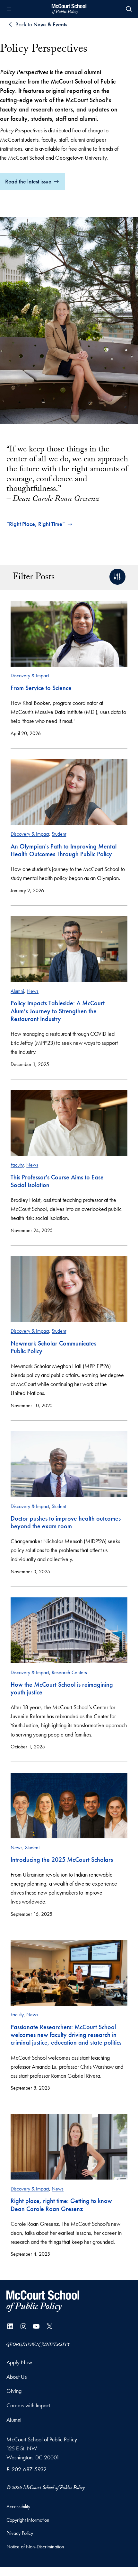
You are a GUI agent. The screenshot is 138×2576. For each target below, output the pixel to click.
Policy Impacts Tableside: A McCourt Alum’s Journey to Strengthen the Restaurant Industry (58, 1011)
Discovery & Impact (30, 675)
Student (59, 834)
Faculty (17, 1165)
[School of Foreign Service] (43, 2301)
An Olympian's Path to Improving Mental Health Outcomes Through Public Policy (64, 850)
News (33, 991)
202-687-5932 (29, 2469)
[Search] (129, 9)
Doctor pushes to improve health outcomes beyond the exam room (66, 1522)
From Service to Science (41, 688)
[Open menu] (9, 9)
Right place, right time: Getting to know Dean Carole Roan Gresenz (61, 2205)
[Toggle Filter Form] (117, 577)
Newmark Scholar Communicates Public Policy (53, 1347)
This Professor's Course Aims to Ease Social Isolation (57, 1181)
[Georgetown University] (39, 2344)
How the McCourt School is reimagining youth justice (62, 1688)
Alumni (17, 991)
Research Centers (69, 1672)
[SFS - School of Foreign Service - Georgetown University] (69, 9)
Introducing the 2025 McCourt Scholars (62, 1860)
